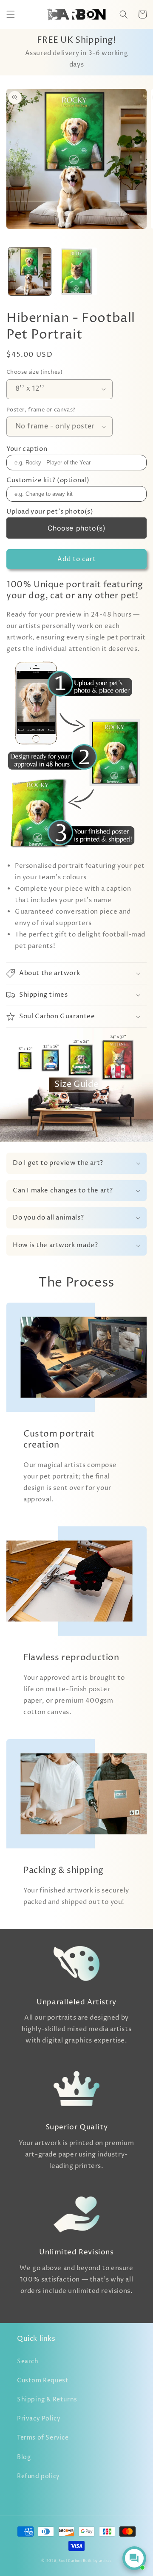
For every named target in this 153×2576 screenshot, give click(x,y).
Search (28, 2361)
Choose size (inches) (34, 372)
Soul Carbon (70, 2561)
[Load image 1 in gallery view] (30, 272)
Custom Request (43, 2380)
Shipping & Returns (47, 2400)
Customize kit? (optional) (48, 480)
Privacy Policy (39, 2419)
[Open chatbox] (134, 2558)
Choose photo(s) (77, 528)
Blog (24, 2457)
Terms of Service (43, 2438)
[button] (11, 14)
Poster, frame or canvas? (41, 410)
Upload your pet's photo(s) (50, 512)
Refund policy (38, 2476)
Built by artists (97, 2561)
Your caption (27, 449)
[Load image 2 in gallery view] (76, 272)
